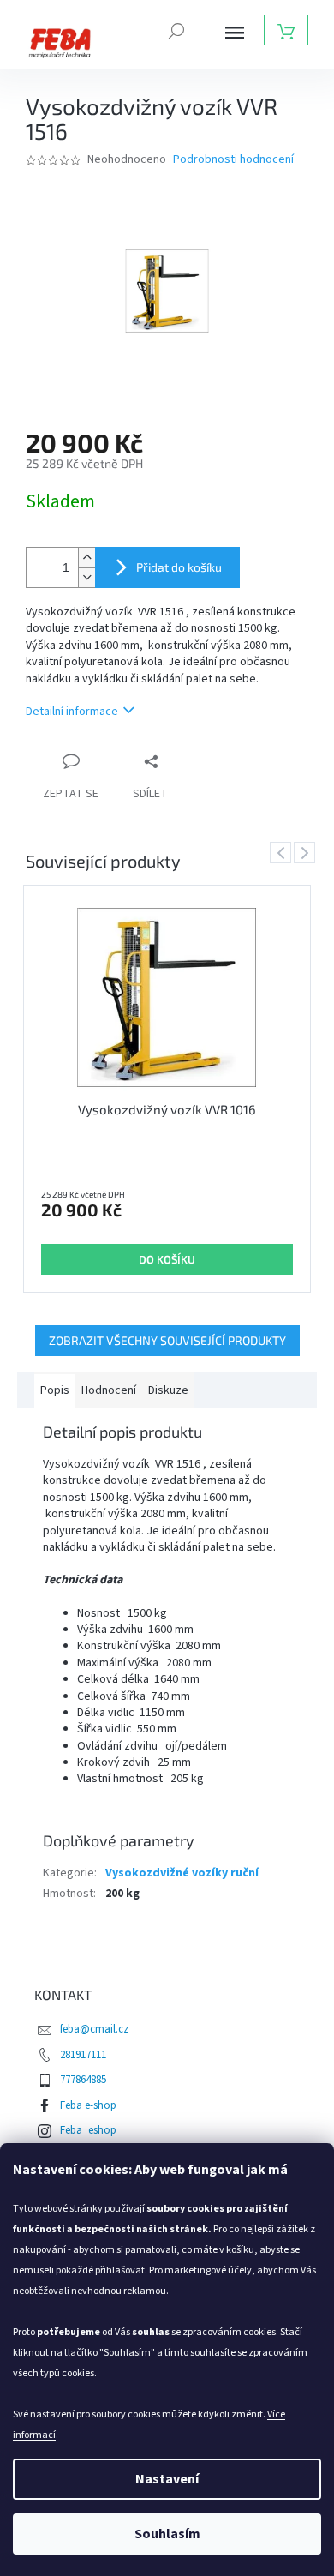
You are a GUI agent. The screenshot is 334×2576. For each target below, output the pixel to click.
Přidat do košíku (179, 567)
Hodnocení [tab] (109, 1390)
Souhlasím (167, 2534)
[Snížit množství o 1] (86, 577)
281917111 (83, 2055)
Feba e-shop (88, 2105)
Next (307, 852)
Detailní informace (72, 712)
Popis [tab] (55, 1390)
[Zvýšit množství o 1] (86, 558)
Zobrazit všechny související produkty (167, 1340)
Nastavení (167, 2479)
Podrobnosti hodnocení (233, 160)
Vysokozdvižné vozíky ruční (182, 1873)
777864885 (83, 2080)
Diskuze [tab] (168, 1390)
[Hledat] (176, 29)
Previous (283, 852)
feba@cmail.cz (94, 2029)
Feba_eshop (88, 2130)
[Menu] (235, 33)
